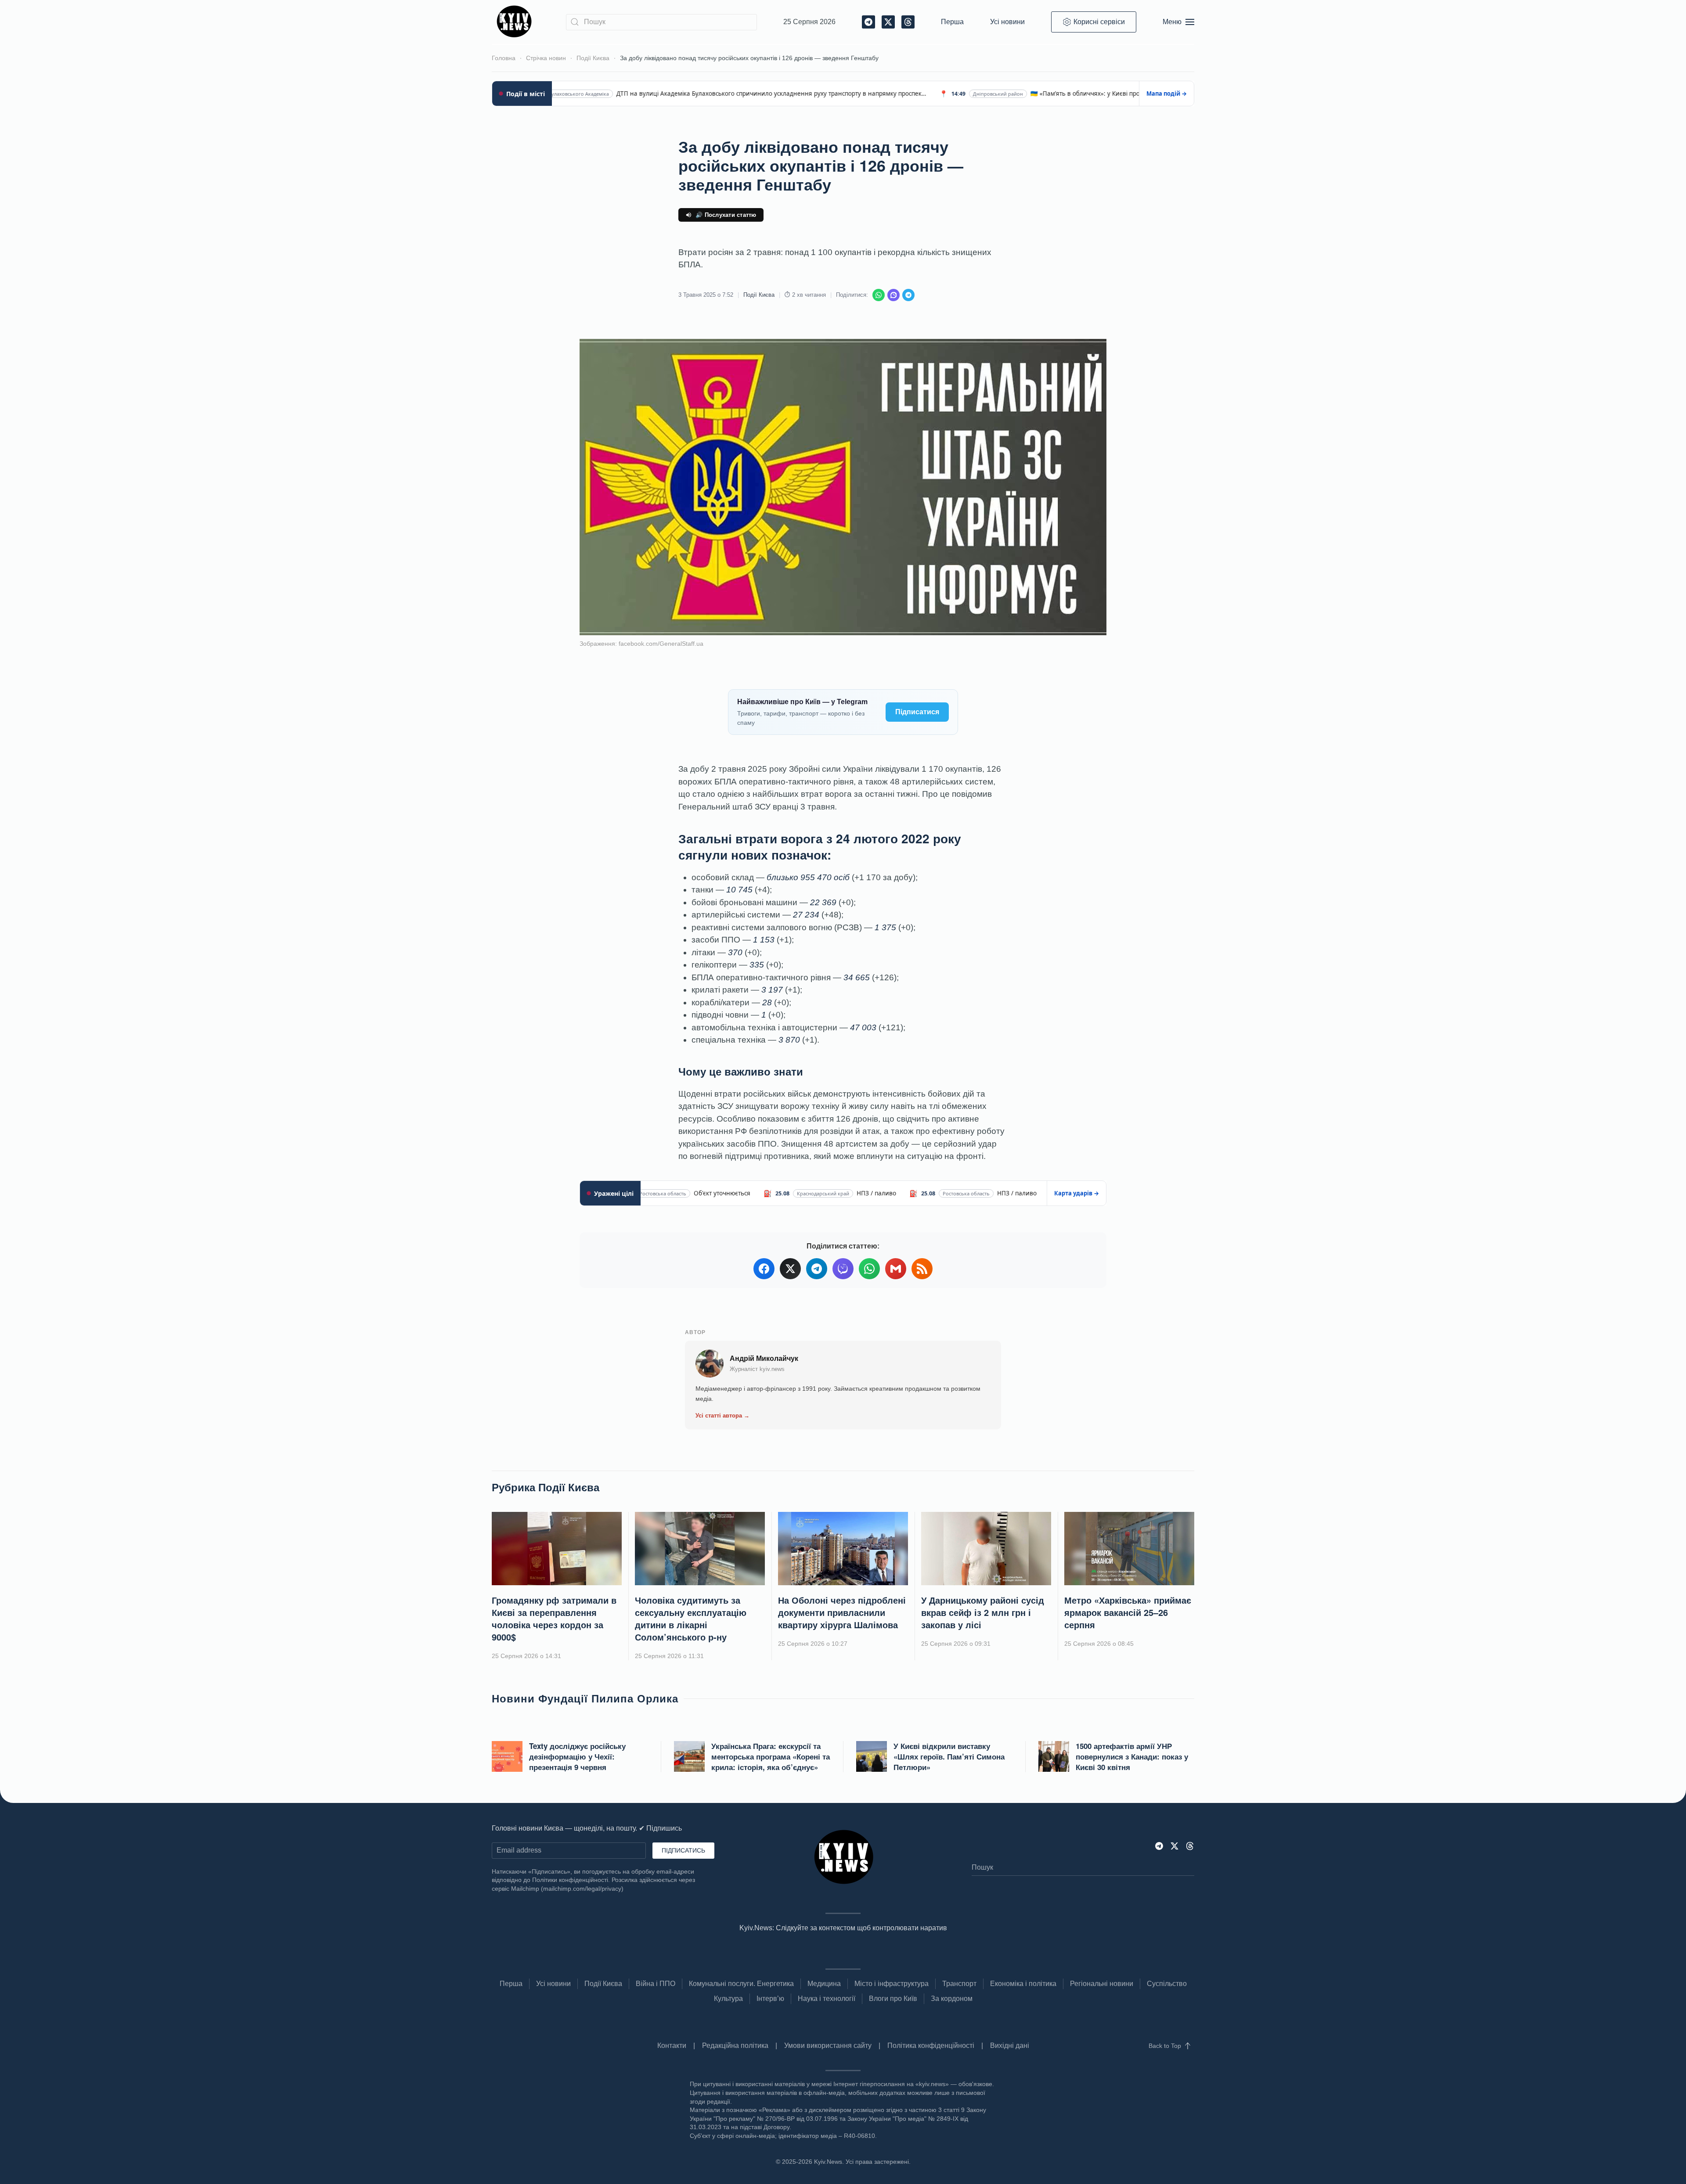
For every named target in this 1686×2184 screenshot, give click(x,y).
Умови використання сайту (828, 2045)
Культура (728, 1999)
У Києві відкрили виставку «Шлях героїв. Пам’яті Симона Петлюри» (949, 1756)
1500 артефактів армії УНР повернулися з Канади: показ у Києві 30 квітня (1132, 1756)
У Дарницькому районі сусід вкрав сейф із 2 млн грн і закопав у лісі (983, 1612)
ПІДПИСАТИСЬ (683, 1850)
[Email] (896, 1269)
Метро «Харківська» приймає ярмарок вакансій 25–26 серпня (1128, 1612)
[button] (1178, 22)
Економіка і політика (1023, 1984)
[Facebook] (764, 1269)
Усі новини (1007, 22)
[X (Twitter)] (790, 1269)
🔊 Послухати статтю (726, 215)
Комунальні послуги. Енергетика (741, 1984)
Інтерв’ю (770, 1999)
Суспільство (1167, 1984)
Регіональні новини (1102, 1984)
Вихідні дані (1010, 2045)
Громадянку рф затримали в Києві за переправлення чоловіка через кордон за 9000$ (554, 1618)
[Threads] (1190, 1845)
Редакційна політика (735, 2045)
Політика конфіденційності (931, 2045)
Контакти (672, 2045)
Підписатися (917, 712)
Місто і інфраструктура (892, 1984)
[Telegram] (908, 295)
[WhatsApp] (879, 295)
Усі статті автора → (722, 1416)
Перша (952, 22)
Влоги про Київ (893, 1999)
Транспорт (959, 1984)
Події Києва (759, 295)
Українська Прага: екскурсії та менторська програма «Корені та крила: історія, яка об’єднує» (771, 1756)
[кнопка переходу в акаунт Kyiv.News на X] (1174, 1845)
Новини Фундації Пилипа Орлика (585, 1698)
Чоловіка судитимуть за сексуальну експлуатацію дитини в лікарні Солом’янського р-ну (691, 1618)
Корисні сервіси (1099, 22)
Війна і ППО (656, 1984)
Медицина (824, 1984)
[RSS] (922, 1269)
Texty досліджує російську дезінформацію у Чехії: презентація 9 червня (577, 1756)
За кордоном (952, 1999)
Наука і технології (827, 1999)
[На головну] (516, 22)
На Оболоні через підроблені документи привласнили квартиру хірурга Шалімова (842, 1612)
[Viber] (893, 295)
